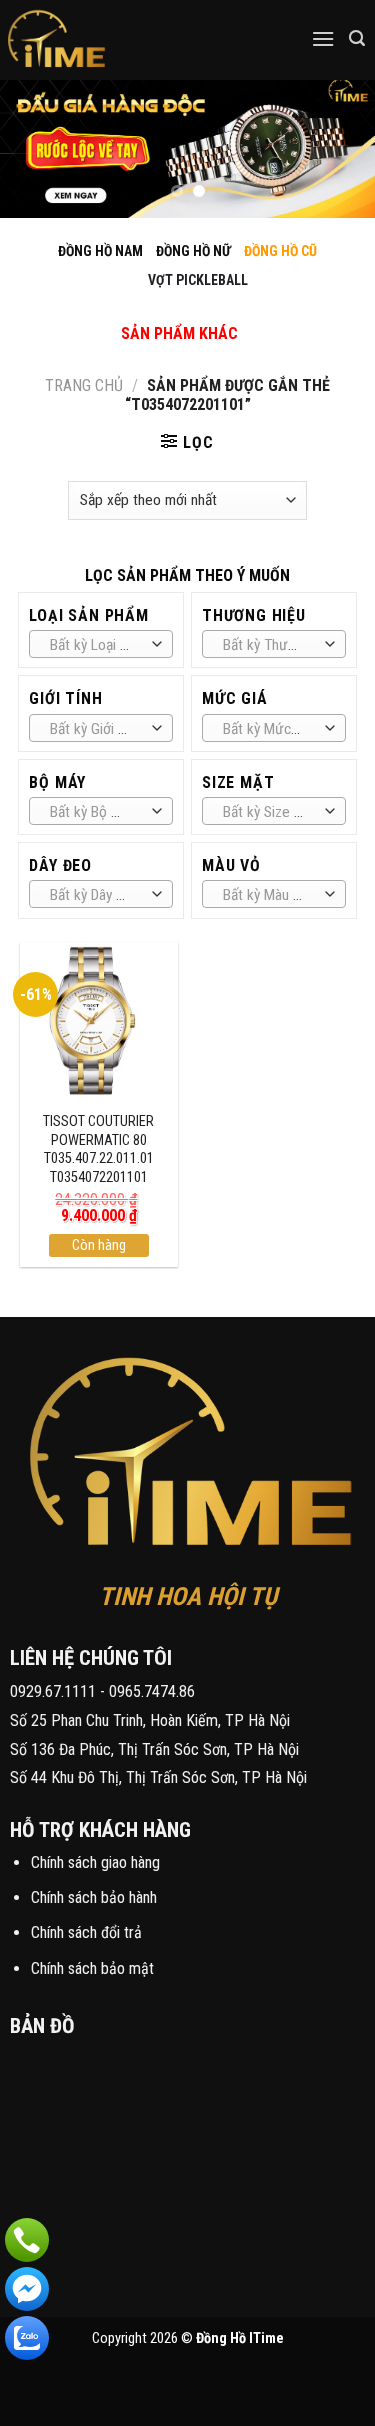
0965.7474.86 (152, 1691)
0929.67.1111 (53, 1691)
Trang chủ (84, 385)
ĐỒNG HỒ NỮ (193, 251)
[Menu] (323, 38)
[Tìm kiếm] (357, 38)
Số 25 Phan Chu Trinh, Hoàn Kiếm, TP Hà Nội (150, 1720)
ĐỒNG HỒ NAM (100, 251)
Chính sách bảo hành (94, 1897)
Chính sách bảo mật (92, 1968)
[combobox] (101, 644)
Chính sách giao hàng (95, 1862)
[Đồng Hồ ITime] (119, 40)
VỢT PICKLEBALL (198, 280)
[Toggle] (163, 312)
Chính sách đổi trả (86, 1932)
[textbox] (96, 645)
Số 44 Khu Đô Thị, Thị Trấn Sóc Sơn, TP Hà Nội (158, 1777)
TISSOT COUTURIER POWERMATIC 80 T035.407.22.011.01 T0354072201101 (98, 1149)
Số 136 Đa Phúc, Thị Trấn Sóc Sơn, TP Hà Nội (154, 1749)
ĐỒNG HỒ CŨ (280, 251)
